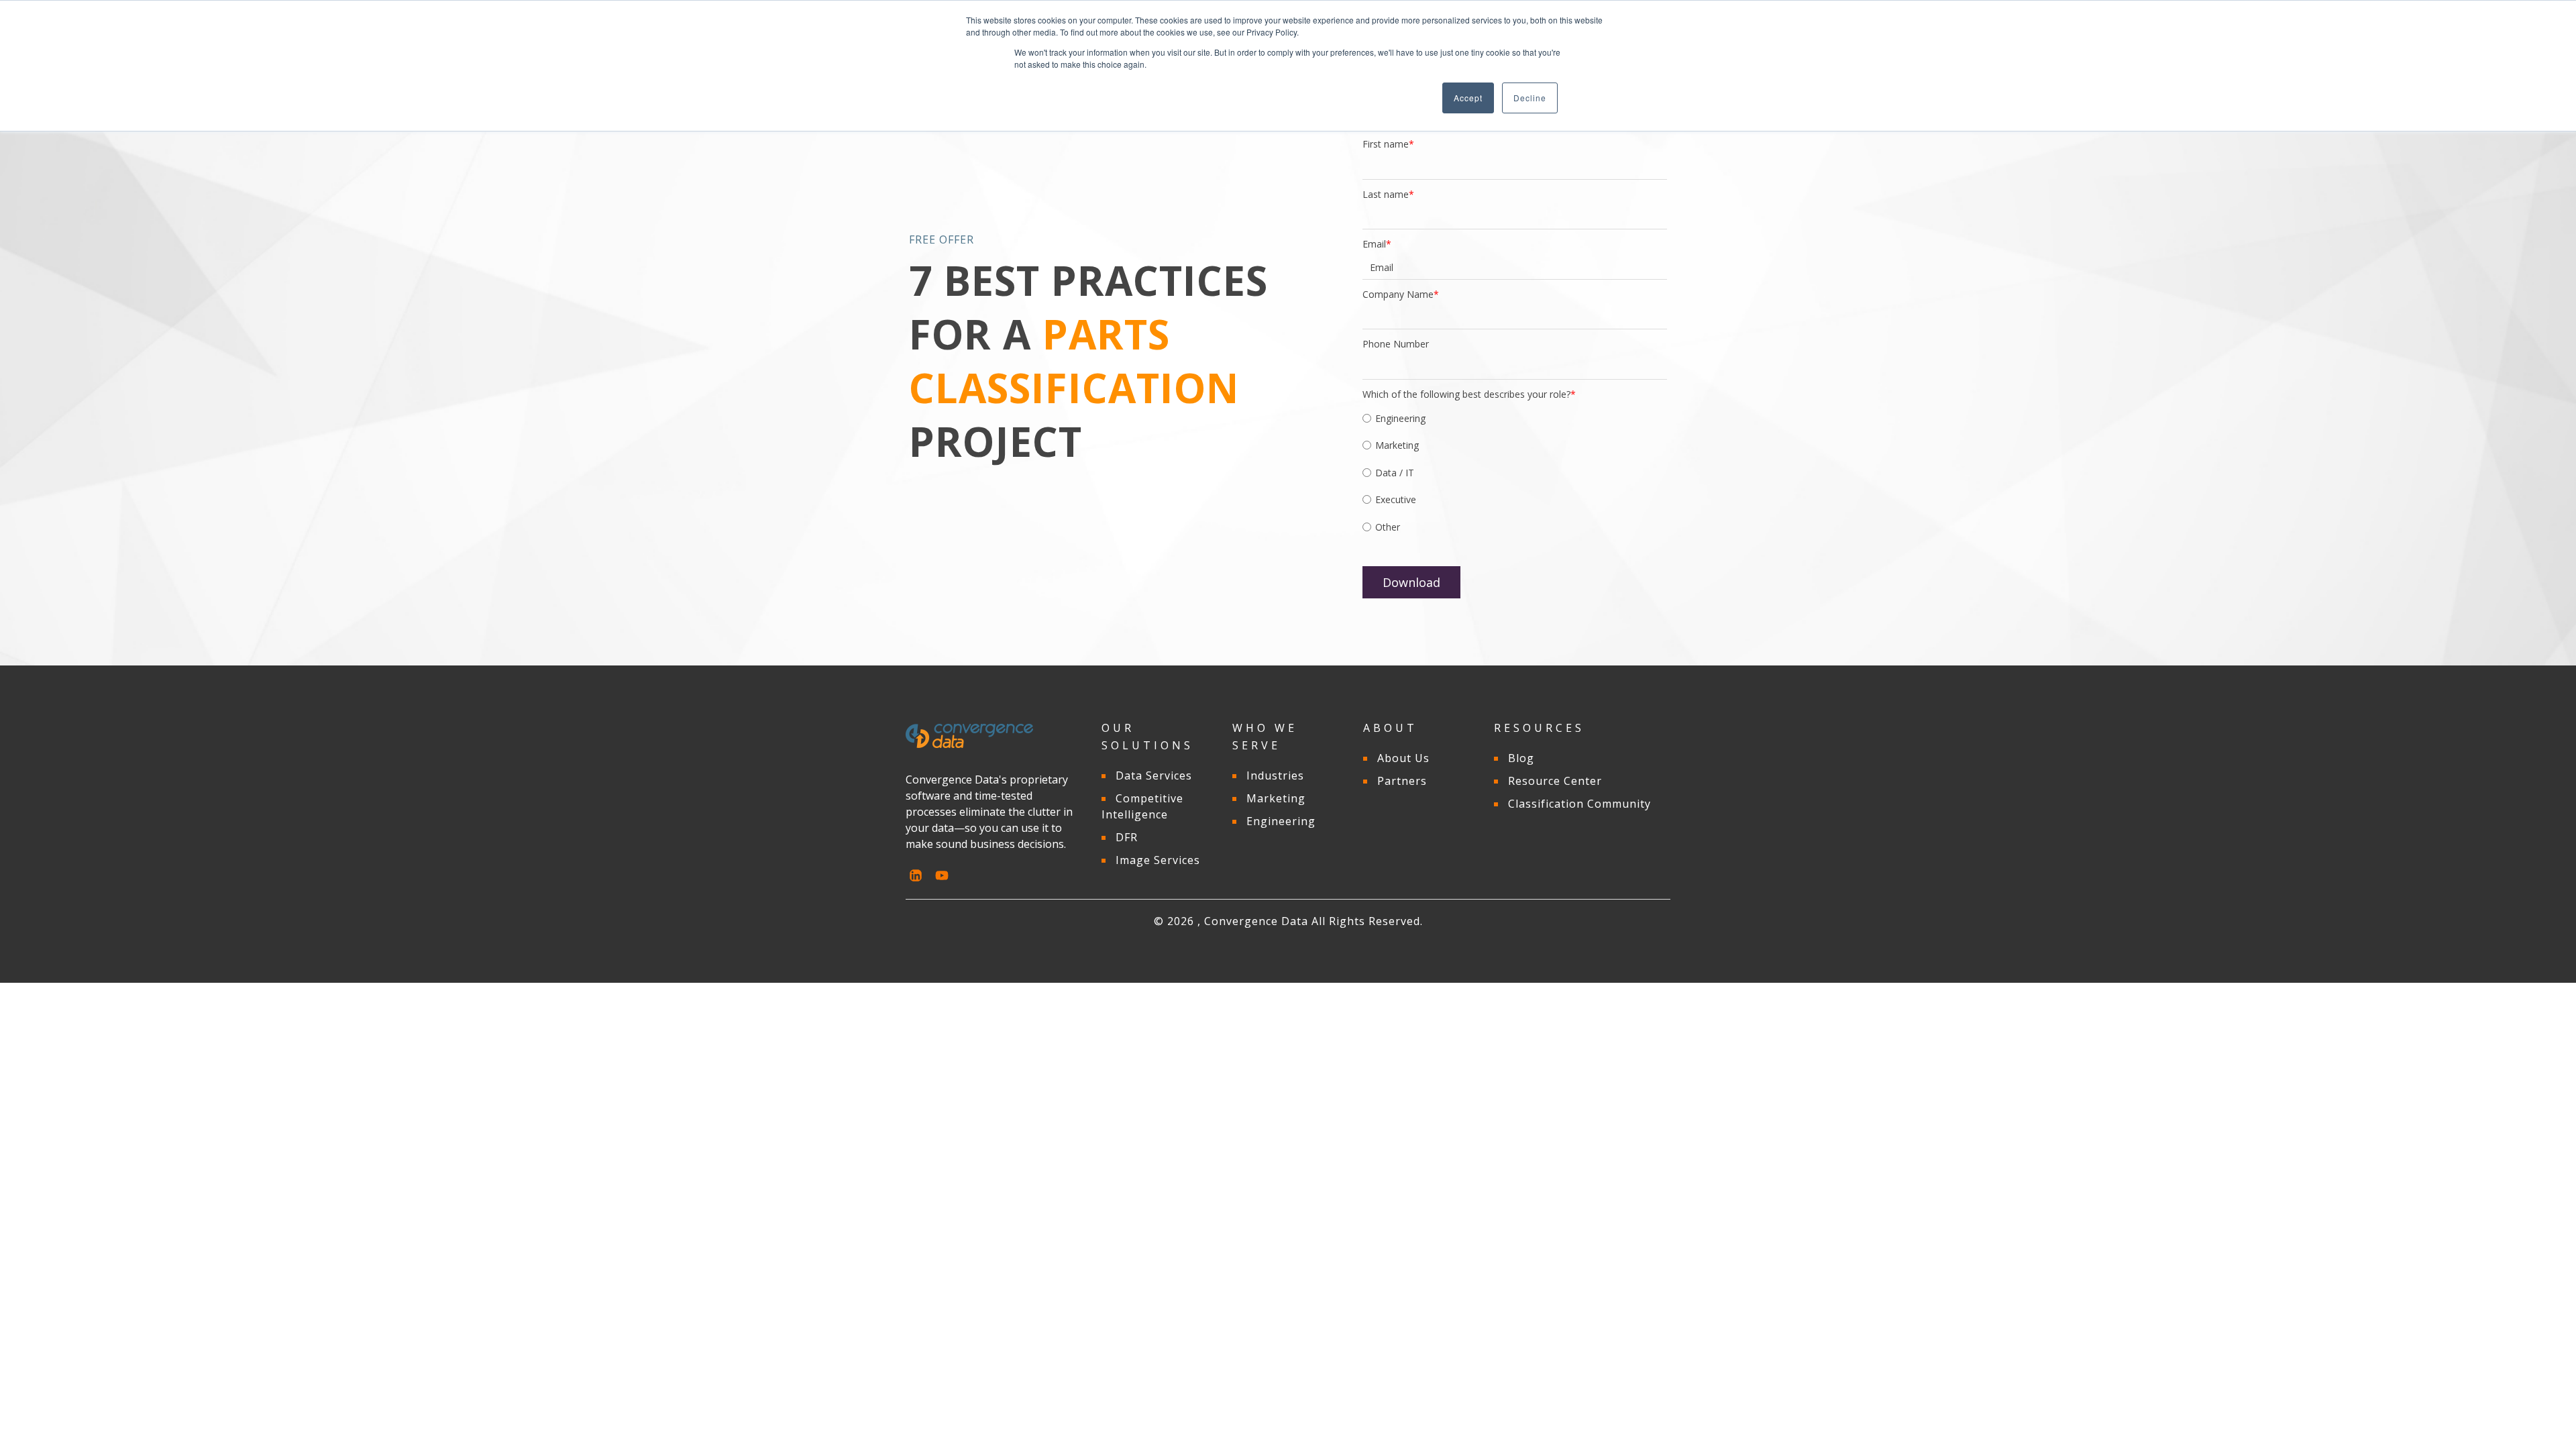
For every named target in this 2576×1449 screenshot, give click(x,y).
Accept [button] (1468, 98)
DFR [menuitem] (1127, 837)
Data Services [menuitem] (1154, 775)
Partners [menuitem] (1402, 781)
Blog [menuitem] (1521, 758)
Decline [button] (1530, 98)
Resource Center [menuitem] (1555, 781)
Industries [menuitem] (1275, 775)
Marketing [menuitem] (1276, 798)
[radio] (1515, 420)
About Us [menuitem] (1403, 758)
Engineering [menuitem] (1281, 821)
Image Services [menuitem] (1158, 860)
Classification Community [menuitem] (1579, 804)
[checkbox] (1515, 475)
